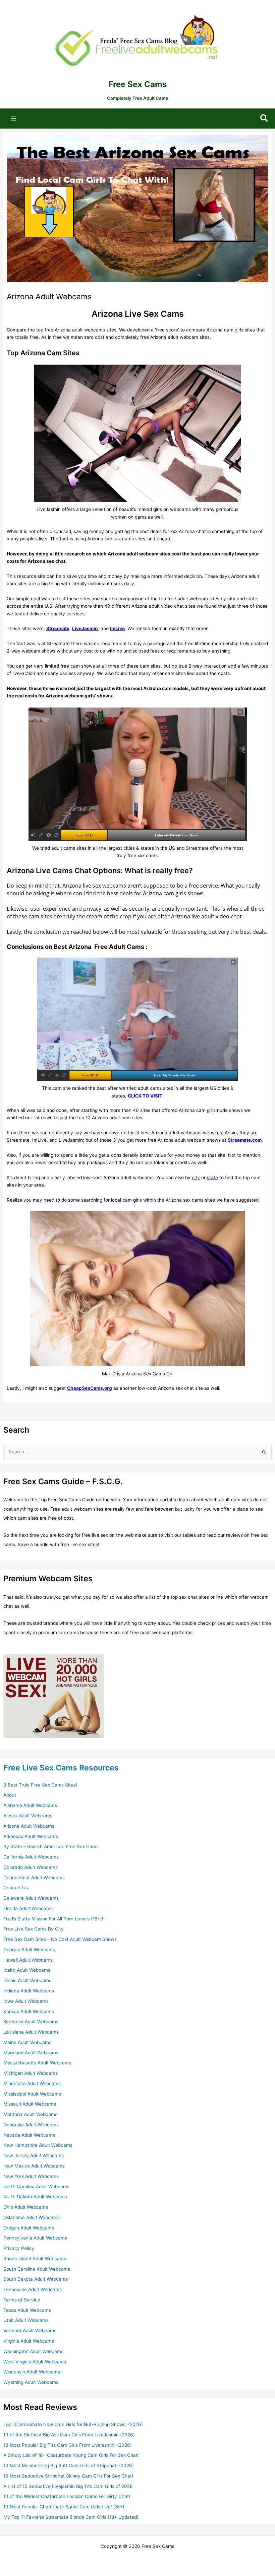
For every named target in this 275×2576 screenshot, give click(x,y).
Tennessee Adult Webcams (33, 2289)
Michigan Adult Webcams (31, 2073)
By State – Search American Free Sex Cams (51, 1846)
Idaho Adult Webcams (27, 1970)
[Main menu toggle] (14, 118)
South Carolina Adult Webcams (37, 2269)
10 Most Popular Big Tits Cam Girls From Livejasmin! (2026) (68, 2445)
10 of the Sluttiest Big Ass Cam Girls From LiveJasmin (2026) (69, 2435)
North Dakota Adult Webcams (35, 2197)
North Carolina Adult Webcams (36, 2187)
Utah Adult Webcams (26, 2320)
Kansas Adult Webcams (29, 2012)
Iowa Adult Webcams (26, 2001)
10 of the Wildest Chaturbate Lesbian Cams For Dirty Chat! (67, 2496)
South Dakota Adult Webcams (36, 2279)
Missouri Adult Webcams (30, 2104)
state (212, 1178)
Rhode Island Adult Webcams (35, 2259)
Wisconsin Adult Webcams (32, 2372)
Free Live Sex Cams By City (34, 1929)
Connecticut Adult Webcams (34, 1878)
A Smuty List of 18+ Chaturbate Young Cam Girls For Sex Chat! (71, 2455)
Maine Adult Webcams (27, 2042)
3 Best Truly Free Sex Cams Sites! (40, 1785)
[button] (264, 119)
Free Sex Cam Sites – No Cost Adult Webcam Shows (60, 1939)
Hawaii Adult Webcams (28, 1960)
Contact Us (16, 1888)
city (196, 1178)
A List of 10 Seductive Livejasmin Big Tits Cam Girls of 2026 (68, 2486)
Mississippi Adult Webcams (32, 2094)
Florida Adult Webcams (28, 1908)
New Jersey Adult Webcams (34, 2155)
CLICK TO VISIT (145, 1096)
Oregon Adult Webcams (29, 2228)
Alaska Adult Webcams (28, 1816)
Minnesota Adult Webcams (32, 2083)
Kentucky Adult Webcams (31, 2022)
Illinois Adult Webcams (27, 1980)
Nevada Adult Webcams (29, 2135)
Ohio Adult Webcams (26, 2207)
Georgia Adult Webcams (29, 1950)
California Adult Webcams (31, 1857)
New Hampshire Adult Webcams (38, 2145)
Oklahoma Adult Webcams (32, 2217)
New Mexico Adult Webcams (34, 2166)
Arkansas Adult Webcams (31, 1836)
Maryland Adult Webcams (31, 2053)
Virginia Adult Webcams (29, 2341)
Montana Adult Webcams (30, 2114)
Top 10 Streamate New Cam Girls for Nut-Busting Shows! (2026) (73, 2424)
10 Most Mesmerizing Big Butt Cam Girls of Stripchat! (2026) (69, 2466)
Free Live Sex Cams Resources (61, 1768)
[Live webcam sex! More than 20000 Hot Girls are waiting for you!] (54, 1696)
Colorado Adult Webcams (31, 1867)
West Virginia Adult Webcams (35, 2362)
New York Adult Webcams (31, 2176)
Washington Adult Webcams (33, 2351)
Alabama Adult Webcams (30, 1805)
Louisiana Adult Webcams (31, 2032)
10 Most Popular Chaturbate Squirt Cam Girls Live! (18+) (64, 2507)
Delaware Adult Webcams (31, 1898)
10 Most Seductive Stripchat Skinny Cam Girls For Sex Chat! (68, 2476)
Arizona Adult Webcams (29, 1826)
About (10, 1795)
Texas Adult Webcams (27, 2310)
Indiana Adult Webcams (29, 1991)
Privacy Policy (19, 2248)
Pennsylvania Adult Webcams (35, 2238)
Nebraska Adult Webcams (31, 2125)
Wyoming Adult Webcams (31, 2382)
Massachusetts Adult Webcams (37, 2063)
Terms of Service (22, 2300)
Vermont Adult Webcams (30, 2331)
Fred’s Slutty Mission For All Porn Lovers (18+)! (53, 1919)
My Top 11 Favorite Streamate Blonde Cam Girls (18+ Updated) (71, 2517)
